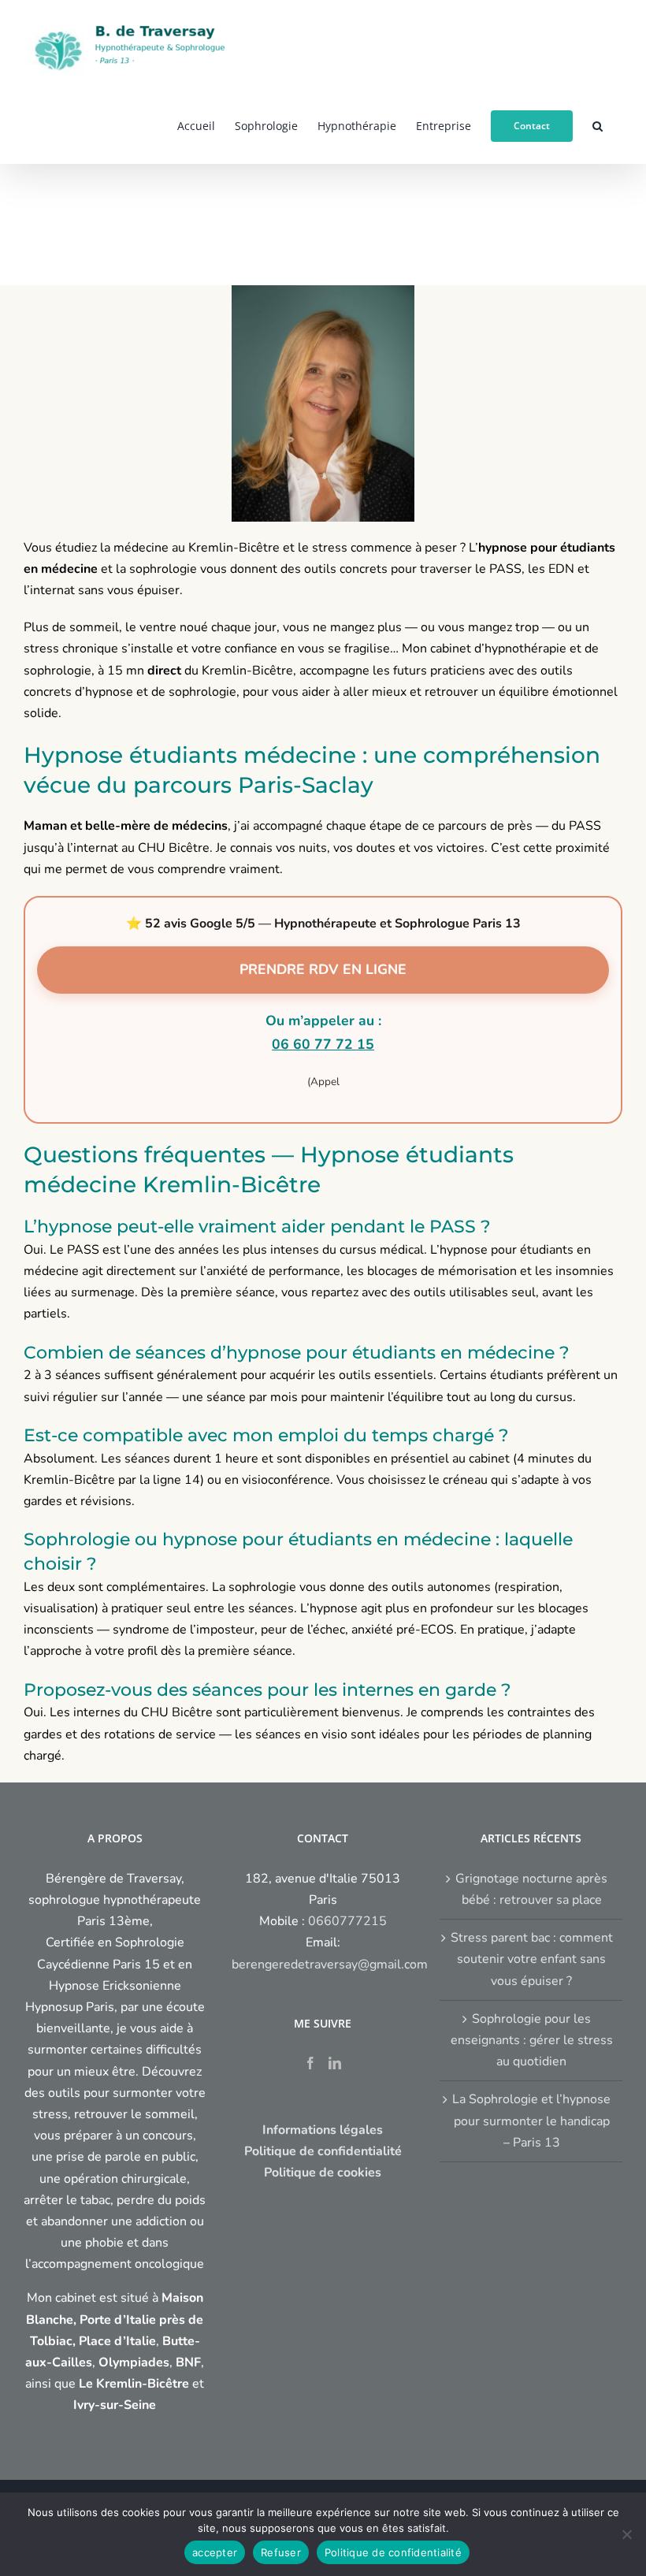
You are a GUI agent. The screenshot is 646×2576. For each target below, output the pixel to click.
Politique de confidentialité (393, 2552)
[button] (598, 125)
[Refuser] (626, 2534)
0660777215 (347, 1921)
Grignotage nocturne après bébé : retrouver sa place (531, 1889)
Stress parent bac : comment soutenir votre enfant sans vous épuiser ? (532, 1959)
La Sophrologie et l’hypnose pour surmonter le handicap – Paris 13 (531, 2121)
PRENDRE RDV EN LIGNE (323, 969)
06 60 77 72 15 (323, 1044)
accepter (215, 2552)
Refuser (281, 2552)
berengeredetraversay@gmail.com (330, 1965)
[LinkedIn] (335, 2063)
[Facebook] (310, 2063)
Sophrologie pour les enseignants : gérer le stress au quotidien (532, 2040)
